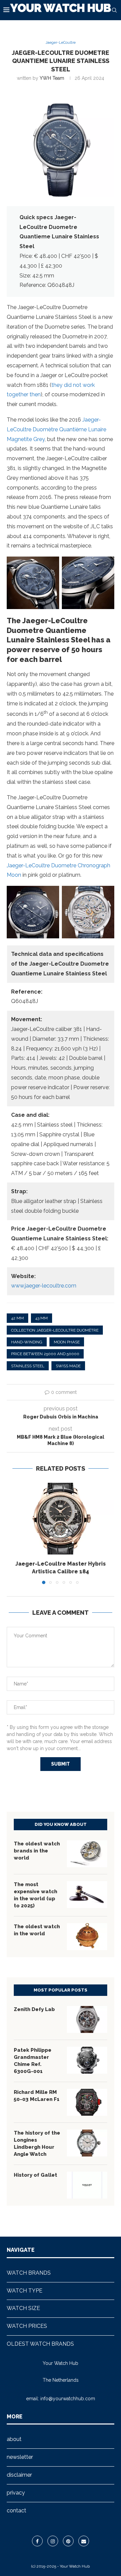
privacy (16, 2493)
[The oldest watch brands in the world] (87, 1854)
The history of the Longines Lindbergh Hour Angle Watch (37, 2144)
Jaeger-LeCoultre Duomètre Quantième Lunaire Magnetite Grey (56, 429)
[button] (12, 1533)
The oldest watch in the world (37, 1930)
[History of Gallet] (87, 2185)
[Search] (114, 10)
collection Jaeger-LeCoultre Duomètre (55, 1330)
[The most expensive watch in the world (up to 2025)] (87, 1895)
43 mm (42, 1318)
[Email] (84, 2541)
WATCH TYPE (25, 2291)
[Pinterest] (68, 2541)
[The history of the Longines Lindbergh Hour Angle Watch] (87, 2143)
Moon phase (67, 1342)
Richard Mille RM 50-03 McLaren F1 (37, 2096)
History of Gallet (35, 2175)
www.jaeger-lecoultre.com (44, 1286)
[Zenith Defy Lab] (87, 2019)
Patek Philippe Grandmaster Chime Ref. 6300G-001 (33, 2061)
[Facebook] (37, 2541)
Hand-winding (27, 1342)
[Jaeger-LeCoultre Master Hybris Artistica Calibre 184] (61, 1519)
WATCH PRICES (27, 2326)
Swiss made (68, 1366)
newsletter (20, 2457)
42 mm (17, 1318)
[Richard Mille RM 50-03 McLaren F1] (87, 2102)
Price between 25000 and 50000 (45, 1354)
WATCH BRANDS (29, 2273)
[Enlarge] (50, 565)
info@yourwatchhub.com (68, 2399)
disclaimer (19, 2475)
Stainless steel (28, 1366)
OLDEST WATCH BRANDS (40, 2344)
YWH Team (52, 78)
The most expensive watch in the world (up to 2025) (35, 1895)
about (14, 2439)
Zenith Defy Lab (34, 2009)
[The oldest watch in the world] (87, 1937)
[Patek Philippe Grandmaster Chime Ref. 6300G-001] (87, 2060)
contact (16, 2511)
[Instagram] (53, 2541)
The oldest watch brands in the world (37, 1851)
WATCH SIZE (23, 2308)
